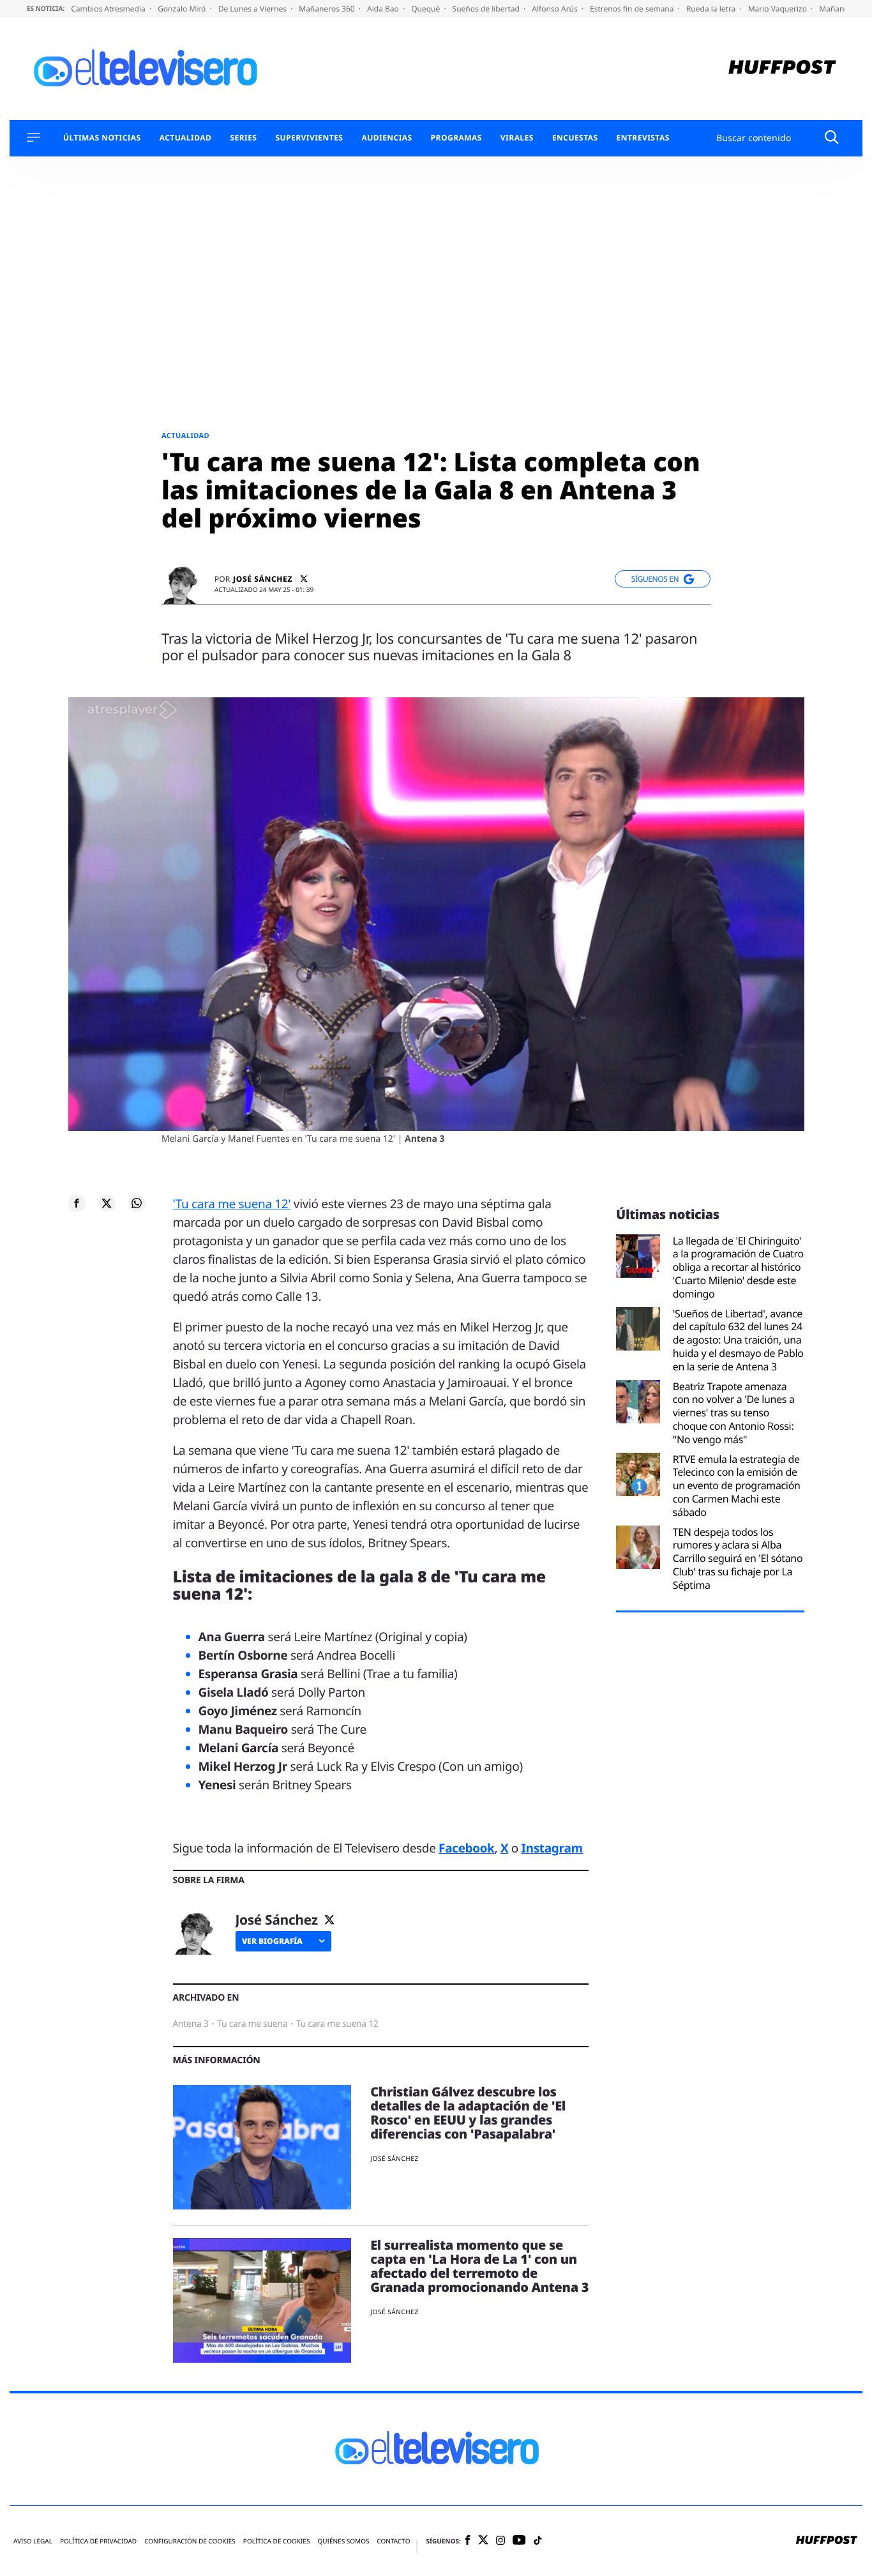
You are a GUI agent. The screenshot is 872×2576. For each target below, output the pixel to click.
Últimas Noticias (102, 138)
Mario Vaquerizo (778, 9)
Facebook (466, 1848)
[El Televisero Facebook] (468, 2541)
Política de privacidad (98, 2541)
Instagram (552, 1848)
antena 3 (191, 2024)
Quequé (426, 9)
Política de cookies (277, 2541)
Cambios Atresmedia (109, 9)
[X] (304, 579)
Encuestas (575, 138)
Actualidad (186, 138)
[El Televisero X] (483, 2541)
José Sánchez (263, 579)
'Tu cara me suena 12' (232, 1204)
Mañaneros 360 (328, 9)
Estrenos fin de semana (633, 9)
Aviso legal (33, 2541)
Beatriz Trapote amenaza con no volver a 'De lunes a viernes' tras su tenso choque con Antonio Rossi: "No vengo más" (734, 1413)
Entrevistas (643, 138)
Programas (456, 138)
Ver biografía (272, 1941)
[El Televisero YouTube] (519, 2541)
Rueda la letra (712, 9)
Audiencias (387, 138)
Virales (517, 138)
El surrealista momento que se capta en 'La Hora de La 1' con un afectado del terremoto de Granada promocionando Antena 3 (479, 2266)
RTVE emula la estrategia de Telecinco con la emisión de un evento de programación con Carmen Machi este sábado (737, 1486)
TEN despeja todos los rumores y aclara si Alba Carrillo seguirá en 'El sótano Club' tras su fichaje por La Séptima (738, 1559)
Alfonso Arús (556, 9)
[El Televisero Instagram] (500, 2541)
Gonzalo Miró (183, 9)
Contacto (393, 2541)
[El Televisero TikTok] (538, 2541)
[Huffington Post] (782, 69)
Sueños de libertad (487, 9)
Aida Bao (384, 9)
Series (243, 138)
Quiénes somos (343, 2541)
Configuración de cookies (190, 2541)
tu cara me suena (252, 2024)
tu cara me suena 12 (337, 2024)
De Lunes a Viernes (253, 9)
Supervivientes (309, 138)
